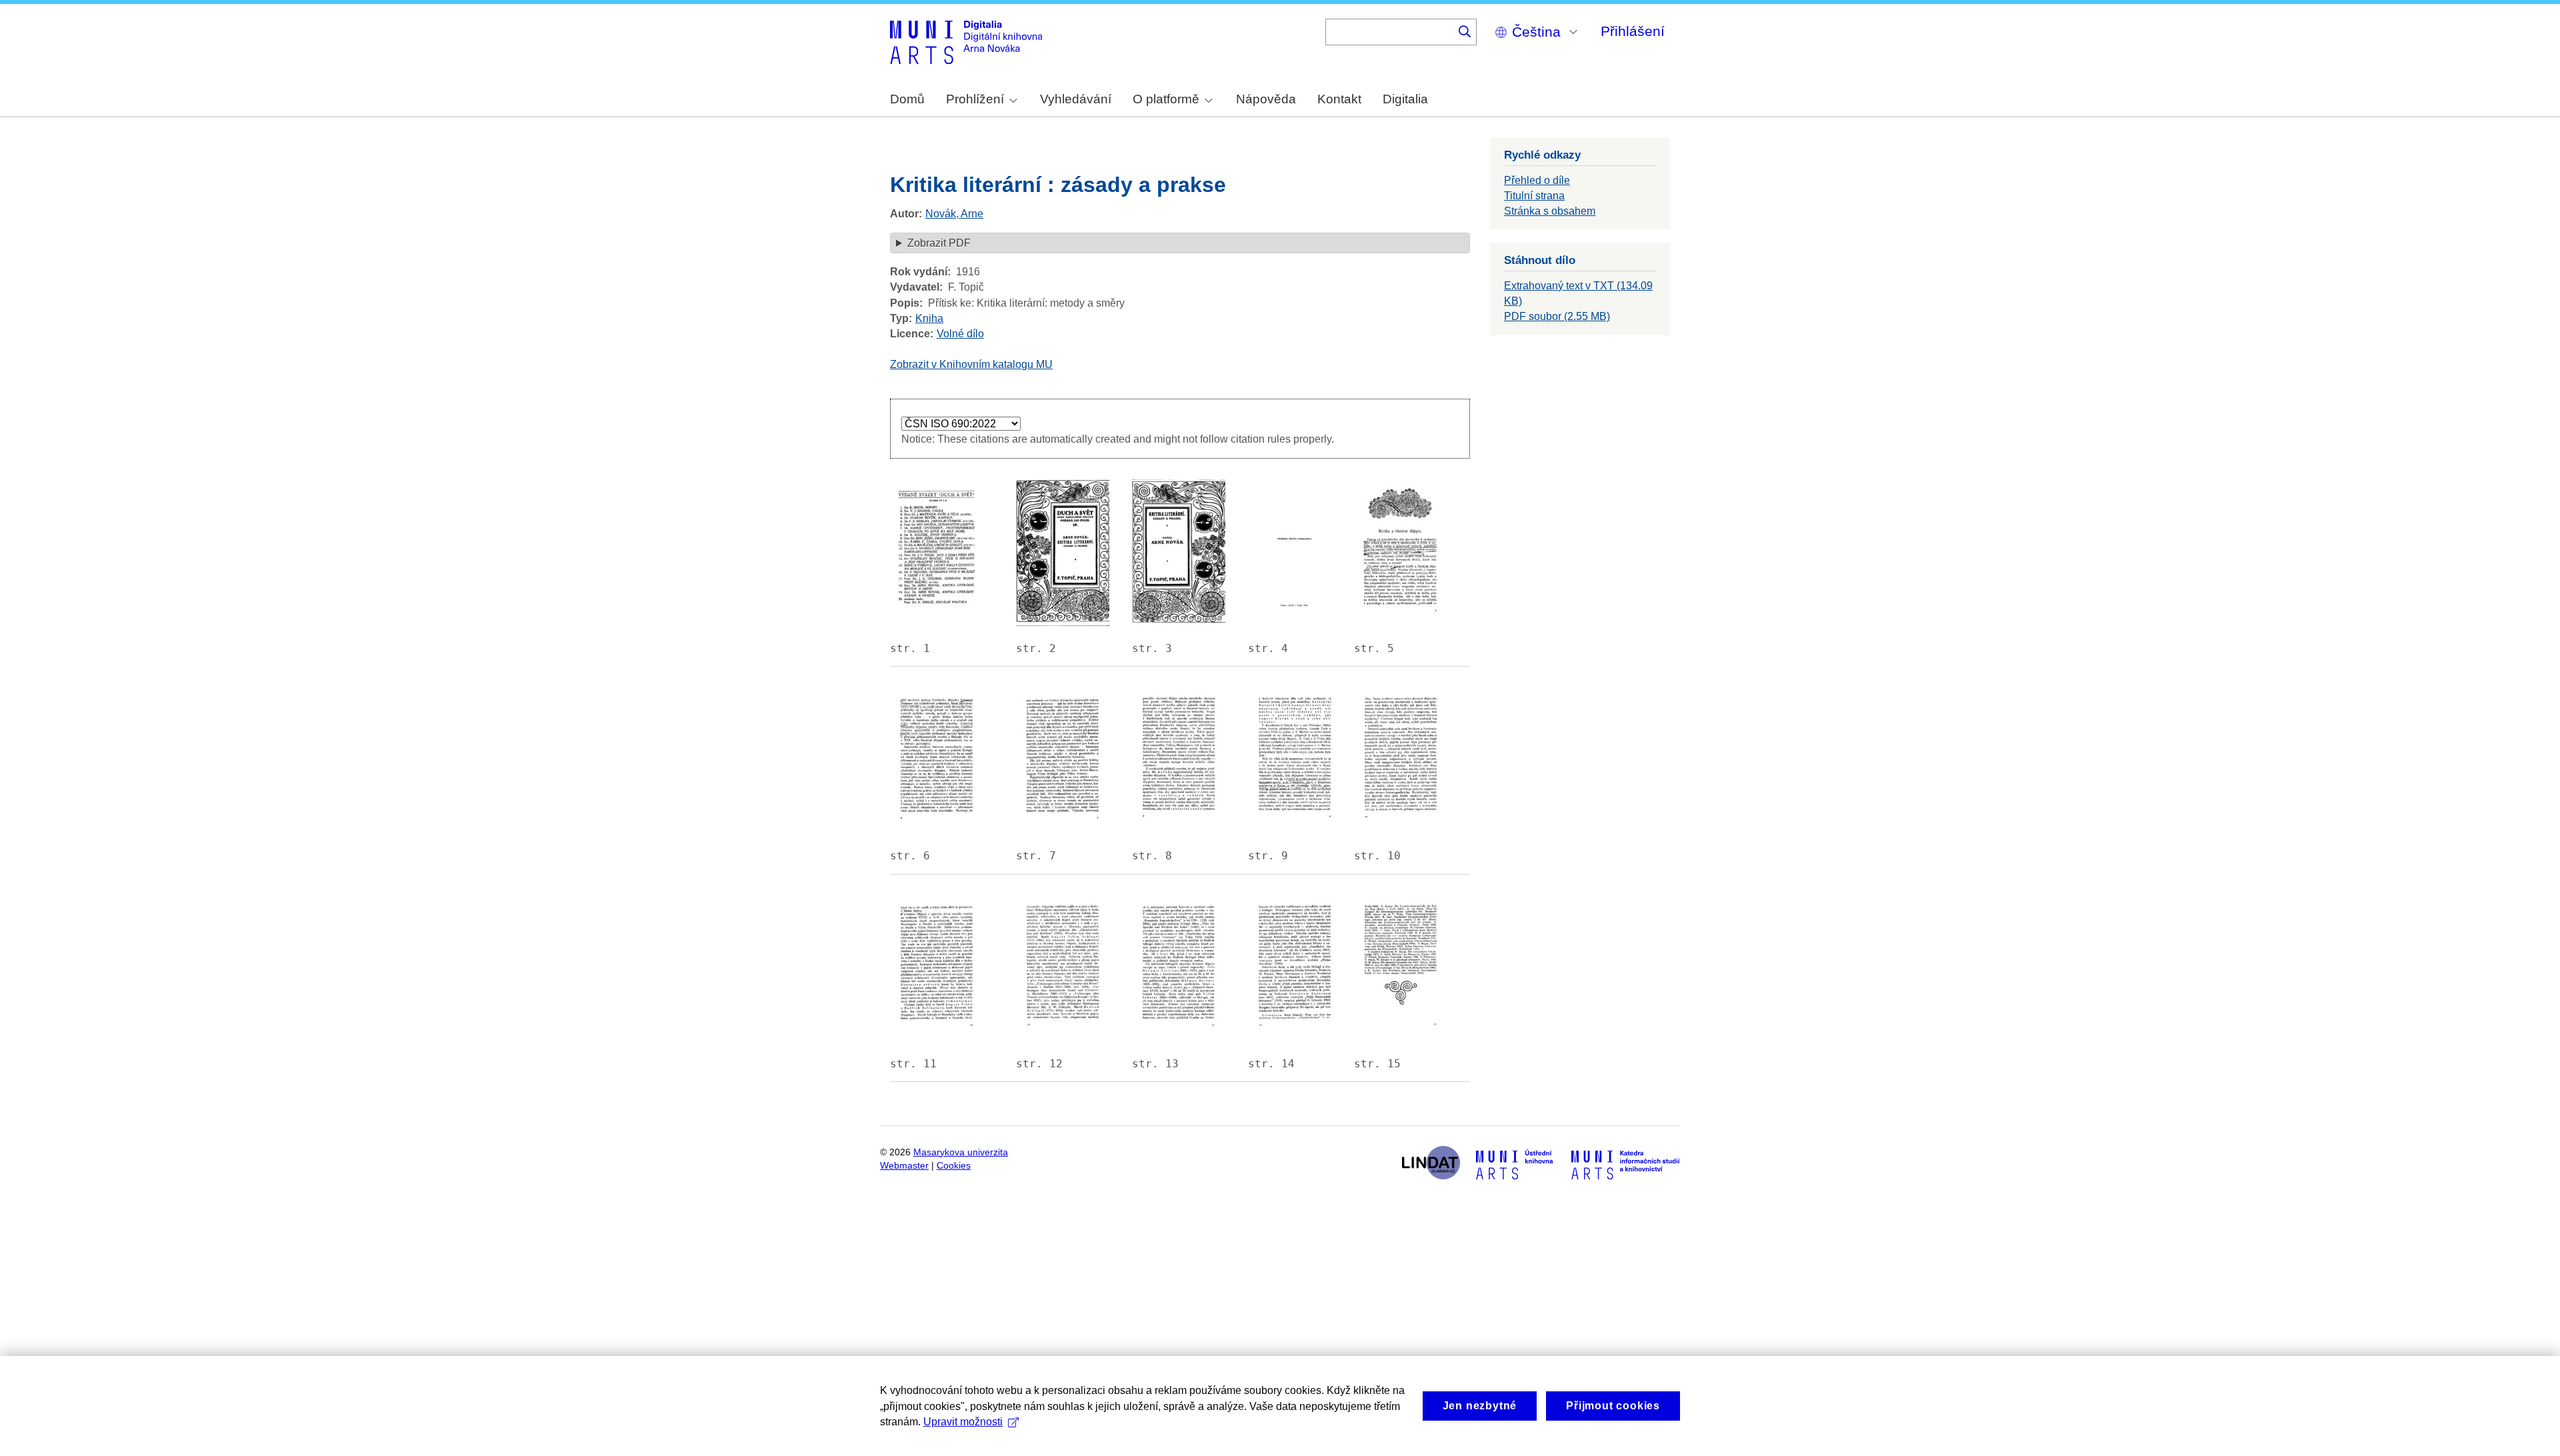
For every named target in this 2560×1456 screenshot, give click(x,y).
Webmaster (904, 1166)
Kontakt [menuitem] (1339, 99)
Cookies (954, 1166)
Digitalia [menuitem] (1405, 99)
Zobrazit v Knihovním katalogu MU (971, 364)
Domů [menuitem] (907, 99)
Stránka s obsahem (1550, 211)
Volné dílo (960, 334)
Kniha (929, 318)
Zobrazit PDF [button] (939, 243)
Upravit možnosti (963, 1422)
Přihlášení (1633, 31)
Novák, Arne (954, 214)
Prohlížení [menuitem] (975, 99)
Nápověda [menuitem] (1266, 99)
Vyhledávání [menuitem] (1076, 99)
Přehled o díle (1537, 180)
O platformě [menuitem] (1166, 99)
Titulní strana (1534, 196)
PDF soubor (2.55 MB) (1557, 316)
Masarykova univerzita (961, 1152)
